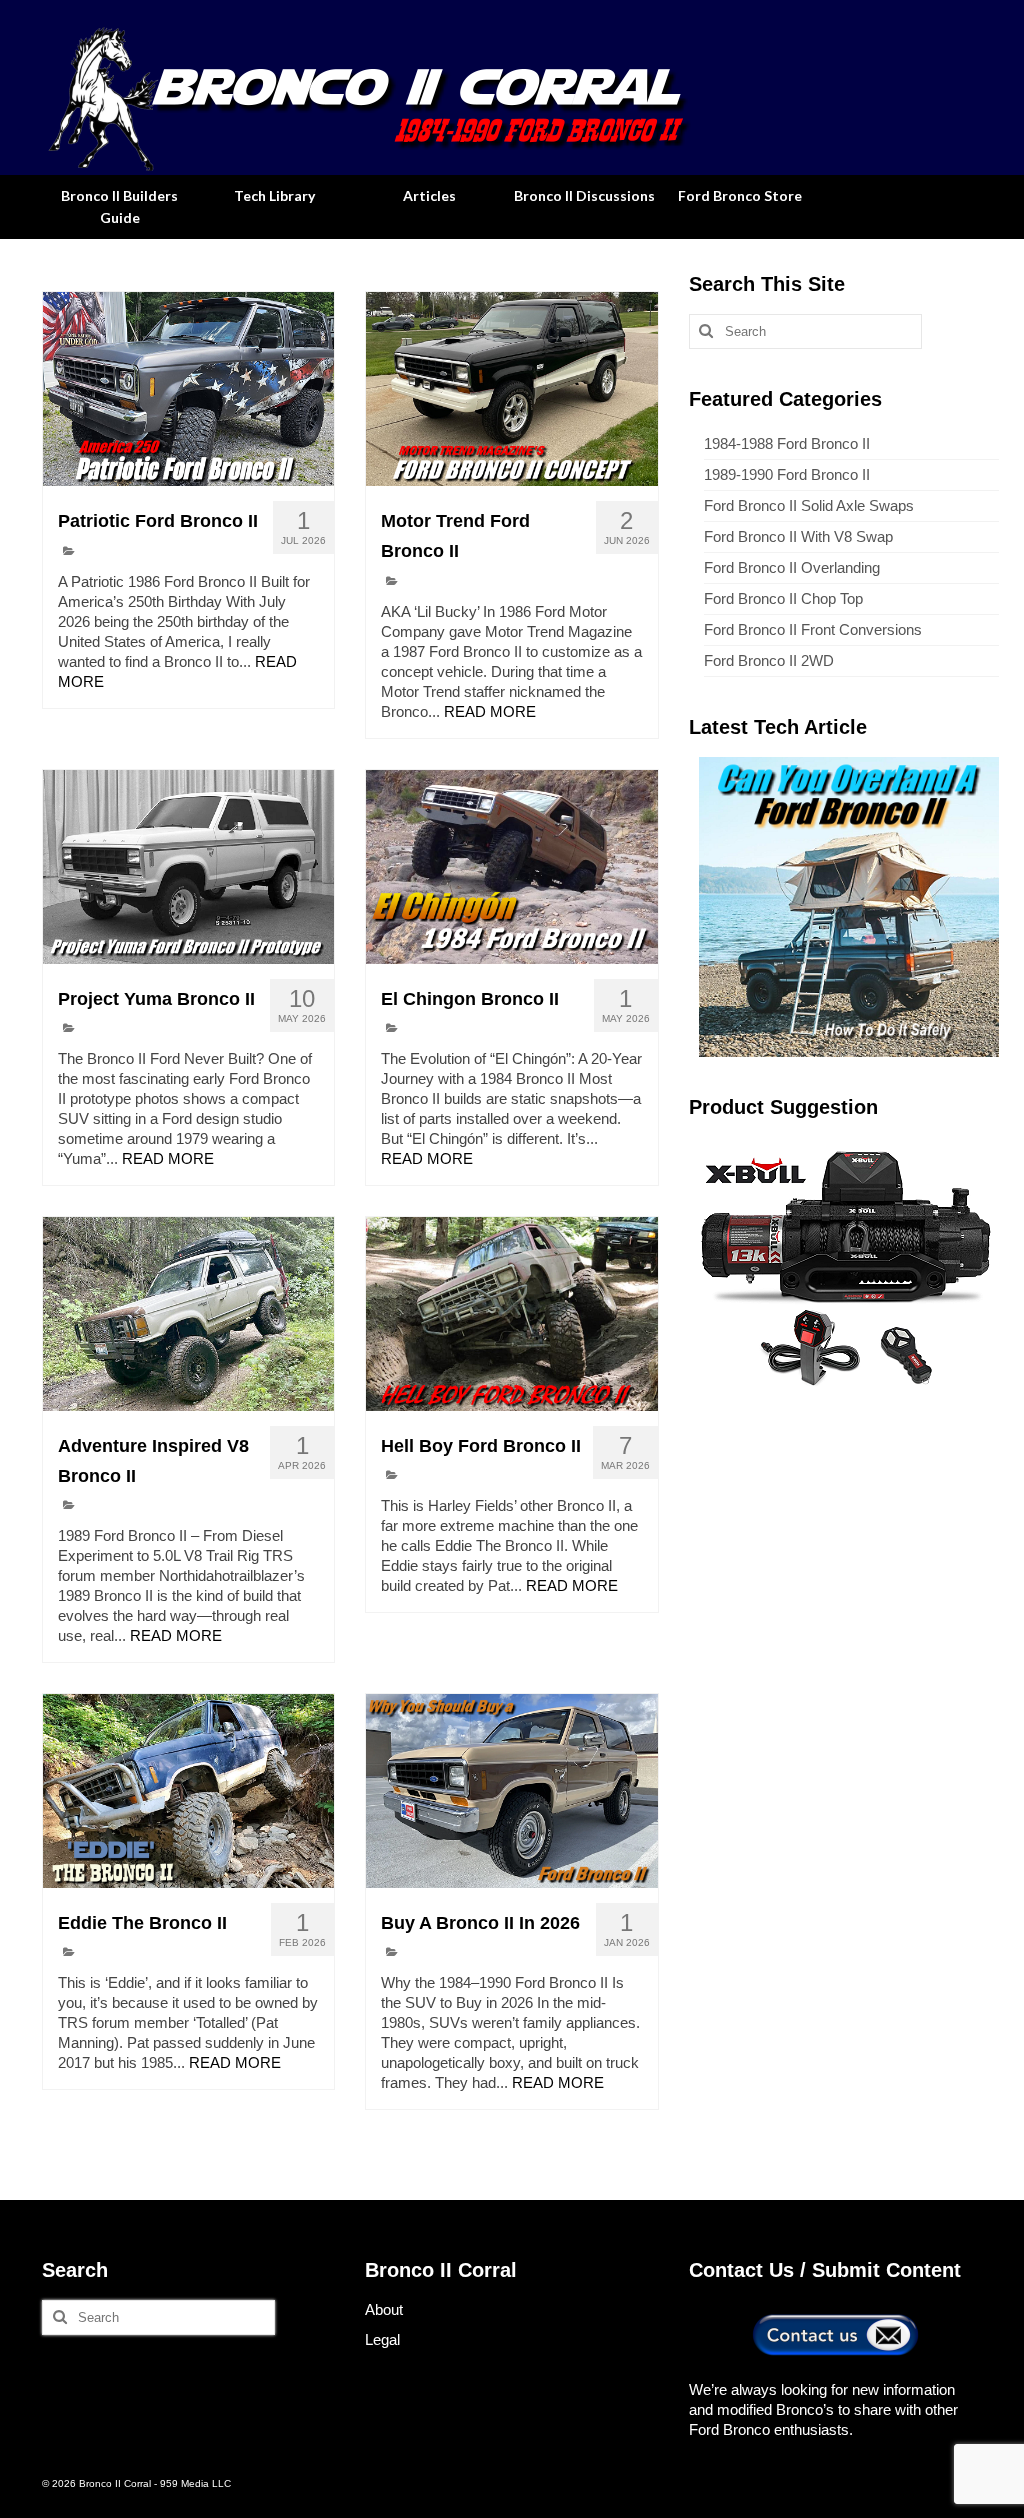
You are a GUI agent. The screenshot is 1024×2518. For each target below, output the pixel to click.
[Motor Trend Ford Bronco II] (511, 389)
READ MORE (490, 711)
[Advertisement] (844, 1542)
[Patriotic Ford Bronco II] (188, 389)
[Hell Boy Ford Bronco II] (511, 1314)
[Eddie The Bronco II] (188, 1791)
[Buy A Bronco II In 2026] (511, 1791)
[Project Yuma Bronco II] (188, 867)
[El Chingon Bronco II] (511, 867)
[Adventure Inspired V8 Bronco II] (188, 1314)
